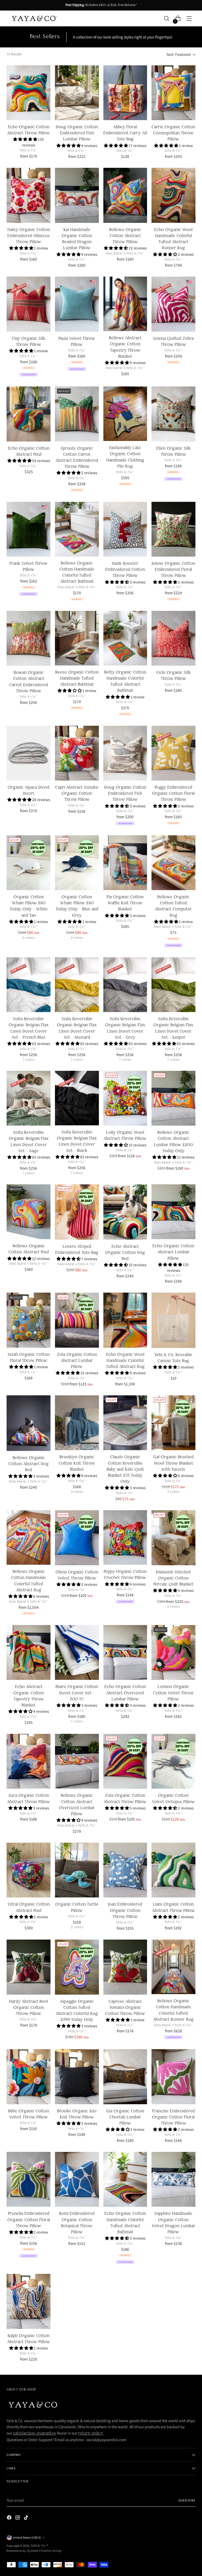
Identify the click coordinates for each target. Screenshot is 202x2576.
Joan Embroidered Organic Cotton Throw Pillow (125, 1911)
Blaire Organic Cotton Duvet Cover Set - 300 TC (77, 1693)
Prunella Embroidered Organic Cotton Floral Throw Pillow (29, 2220)
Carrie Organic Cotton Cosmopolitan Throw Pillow (173, 133)
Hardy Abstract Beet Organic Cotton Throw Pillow (29, 2008)
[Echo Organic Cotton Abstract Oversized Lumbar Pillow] (125, 1652)
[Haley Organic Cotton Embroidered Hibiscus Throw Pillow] (29, 195)
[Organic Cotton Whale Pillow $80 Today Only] (29, 863)
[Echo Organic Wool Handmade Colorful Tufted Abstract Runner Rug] (173, 195)
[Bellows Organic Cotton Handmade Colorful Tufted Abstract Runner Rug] (173, 1967)
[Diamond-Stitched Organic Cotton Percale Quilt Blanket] (173, 1538)
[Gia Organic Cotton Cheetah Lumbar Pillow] (125, 2077)
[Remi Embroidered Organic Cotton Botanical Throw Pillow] (77, 2179)
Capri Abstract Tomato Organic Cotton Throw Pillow (77, 794)
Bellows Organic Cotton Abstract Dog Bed (29, 1464)
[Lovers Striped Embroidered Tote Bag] (77, 1212)
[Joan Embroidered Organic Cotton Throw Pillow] (125, 1870)
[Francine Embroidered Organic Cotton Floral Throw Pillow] (173, 2077)
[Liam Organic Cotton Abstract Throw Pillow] (173, 1870)
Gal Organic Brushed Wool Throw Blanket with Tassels (173, 1463)
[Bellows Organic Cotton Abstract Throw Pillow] (125, 195)
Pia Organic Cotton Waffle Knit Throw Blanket (125, 903)
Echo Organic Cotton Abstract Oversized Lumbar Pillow (125, 1693)
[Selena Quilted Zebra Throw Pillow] (173, 304)
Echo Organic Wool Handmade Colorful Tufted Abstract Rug (125, 1361)
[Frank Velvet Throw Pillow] (29, 529)
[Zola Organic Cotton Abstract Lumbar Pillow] (77, 1320)
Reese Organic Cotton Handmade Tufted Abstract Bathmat (77, 679)
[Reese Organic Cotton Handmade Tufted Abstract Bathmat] (77, 638)
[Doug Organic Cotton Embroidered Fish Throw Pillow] (125, 753)
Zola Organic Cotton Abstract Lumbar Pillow (77, 1361)
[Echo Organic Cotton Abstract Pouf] (29, 414)
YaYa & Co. (39, 2546)
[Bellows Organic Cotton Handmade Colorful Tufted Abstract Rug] (29, 1537)
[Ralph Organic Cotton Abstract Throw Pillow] (29, 2301)
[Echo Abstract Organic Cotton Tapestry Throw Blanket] (29, 1652)
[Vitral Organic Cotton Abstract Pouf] (29, 1870)
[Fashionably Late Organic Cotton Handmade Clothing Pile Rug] (125, 414)
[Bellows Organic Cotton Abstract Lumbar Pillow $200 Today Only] (173, 1098)
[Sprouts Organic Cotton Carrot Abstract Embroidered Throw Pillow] (77, 414)
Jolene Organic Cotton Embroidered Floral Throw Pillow (173, 570)
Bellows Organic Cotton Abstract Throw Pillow (125, 236)
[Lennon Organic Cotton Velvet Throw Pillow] (173, 1652)
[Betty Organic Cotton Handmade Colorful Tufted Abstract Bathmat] (125, 638)
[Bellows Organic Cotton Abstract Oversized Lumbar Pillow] (77, 1761)
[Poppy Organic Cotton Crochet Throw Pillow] (125, 1537)
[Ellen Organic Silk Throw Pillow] (173, 414)
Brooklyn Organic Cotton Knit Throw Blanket (77, 1463)
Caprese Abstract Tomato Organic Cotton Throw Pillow (125, 2008)
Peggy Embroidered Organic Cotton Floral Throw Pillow (173, 794)
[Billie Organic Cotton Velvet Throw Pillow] (29, 2077)
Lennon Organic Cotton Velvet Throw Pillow (173, 1693)
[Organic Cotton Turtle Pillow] (77, 1870)
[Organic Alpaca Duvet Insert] (29, 753)
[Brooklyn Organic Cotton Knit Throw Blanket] (77, 1423)
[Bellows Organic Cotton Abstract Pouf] (29, 1212)
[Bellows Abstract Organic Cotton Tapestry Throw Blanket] (125, 304)
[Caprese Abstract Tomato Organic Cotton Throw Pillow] (125, 1967)
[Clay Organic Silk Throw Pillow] (29, 304)
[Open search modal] (167, 19)
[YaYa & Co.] (34, 19)
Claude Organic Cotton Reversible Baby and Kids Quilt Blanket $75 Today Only (125, 1469)
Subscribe (187, 2500)
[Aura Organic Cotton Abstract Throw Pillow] (29, 1761)
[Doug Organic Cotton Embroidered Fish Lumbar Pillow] (77, 93)
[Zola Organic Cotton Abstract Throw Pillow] (125, 1761)
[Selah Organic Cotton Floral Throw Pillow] (29, 1320)
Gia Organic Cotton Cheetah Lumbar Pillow (125, 2117)
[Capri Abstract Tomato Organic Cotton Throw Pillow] (77, 753)
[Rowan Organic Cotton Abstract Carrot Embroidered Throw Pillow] (29, 638)
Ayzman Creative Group (44, 2551)
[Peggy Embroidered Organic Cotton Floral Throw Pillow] (173, 753)
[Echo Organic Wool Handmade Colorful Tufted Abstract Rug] (125, 1320)
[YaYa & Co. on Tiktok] (27, 2519)
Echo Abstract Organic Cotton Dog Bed (125, 1253)
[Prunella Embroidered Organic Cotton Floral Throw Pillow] (29, 2179)
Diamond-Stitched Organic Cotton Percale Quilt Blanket (173, 1578)
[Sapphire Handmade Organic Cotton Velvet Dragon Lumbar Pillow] (173, 2179)
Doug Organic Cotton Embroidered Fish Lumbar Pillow (77, 133)
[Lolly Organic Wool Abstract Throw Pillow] (125, 1098)
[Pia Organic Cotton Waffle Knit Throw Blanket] (125, 863)
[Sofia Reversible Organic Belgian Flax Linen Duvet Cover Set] (29, 985)
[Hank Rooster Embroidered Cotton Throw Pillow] (125, 529)
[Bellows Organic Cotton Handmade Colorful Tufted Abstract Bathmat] (77, 529)
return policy (90, 2433)
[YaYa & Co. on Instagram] (18, 2519)
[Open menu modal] (189, 19)
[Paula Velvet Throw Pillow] (77, 304)
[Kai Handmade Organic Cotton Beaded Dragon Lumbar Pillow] (77, 195)
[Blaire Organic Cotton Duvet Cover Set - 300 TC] (77, 1652)
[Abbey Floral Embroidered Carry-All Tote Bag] (125, 93)
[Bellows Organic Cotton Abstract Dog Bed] (29, 1423)
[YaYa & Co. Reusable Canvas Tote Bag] (173, 1320)
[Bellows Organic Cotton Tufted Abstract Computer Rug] (173, 863)
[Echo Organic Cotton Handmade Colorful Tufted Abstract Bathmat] (125, 2179)
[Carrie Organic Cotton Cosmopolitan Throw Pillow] (173, 93)
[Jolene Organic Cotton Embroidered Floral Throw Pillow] (173, 529)
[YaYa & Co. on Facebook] (10, 2519)
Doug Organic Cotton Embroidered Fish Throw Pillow (125, 794)
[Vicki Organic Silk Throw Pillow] (173, 638)
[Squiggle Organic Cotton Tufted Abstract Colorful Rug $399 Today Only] (77, 1967)
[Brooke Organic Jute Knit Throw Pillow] (77, 2077)
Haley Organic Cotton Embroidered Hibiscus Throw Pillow (29, 236)
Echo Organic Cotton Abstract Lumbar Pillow (173, 1252)
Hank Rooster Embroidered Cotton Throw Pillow (125, 570)
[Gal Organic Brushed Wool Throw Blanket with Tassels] (173, 1423)
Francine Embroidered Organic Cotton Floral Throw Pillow (173, 2117)
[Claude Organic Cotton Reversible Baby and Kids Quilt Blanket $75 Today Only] (125, 1423)
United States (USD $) (27, 2537)
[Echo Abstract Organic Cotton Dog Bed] (125, 1212)
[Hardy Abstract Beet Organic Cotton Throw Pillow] (29, 1967)
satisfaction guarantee (35, 2433)
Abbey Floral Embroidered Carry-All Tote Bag (125, 133)
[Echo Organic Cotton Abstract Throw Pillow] (29, 93)
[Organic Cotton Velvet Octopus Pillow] (173, 1761)
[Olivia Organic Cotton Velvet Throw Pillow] (77, 1538)
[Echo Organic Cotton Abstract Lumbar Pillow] (173, 1212)
